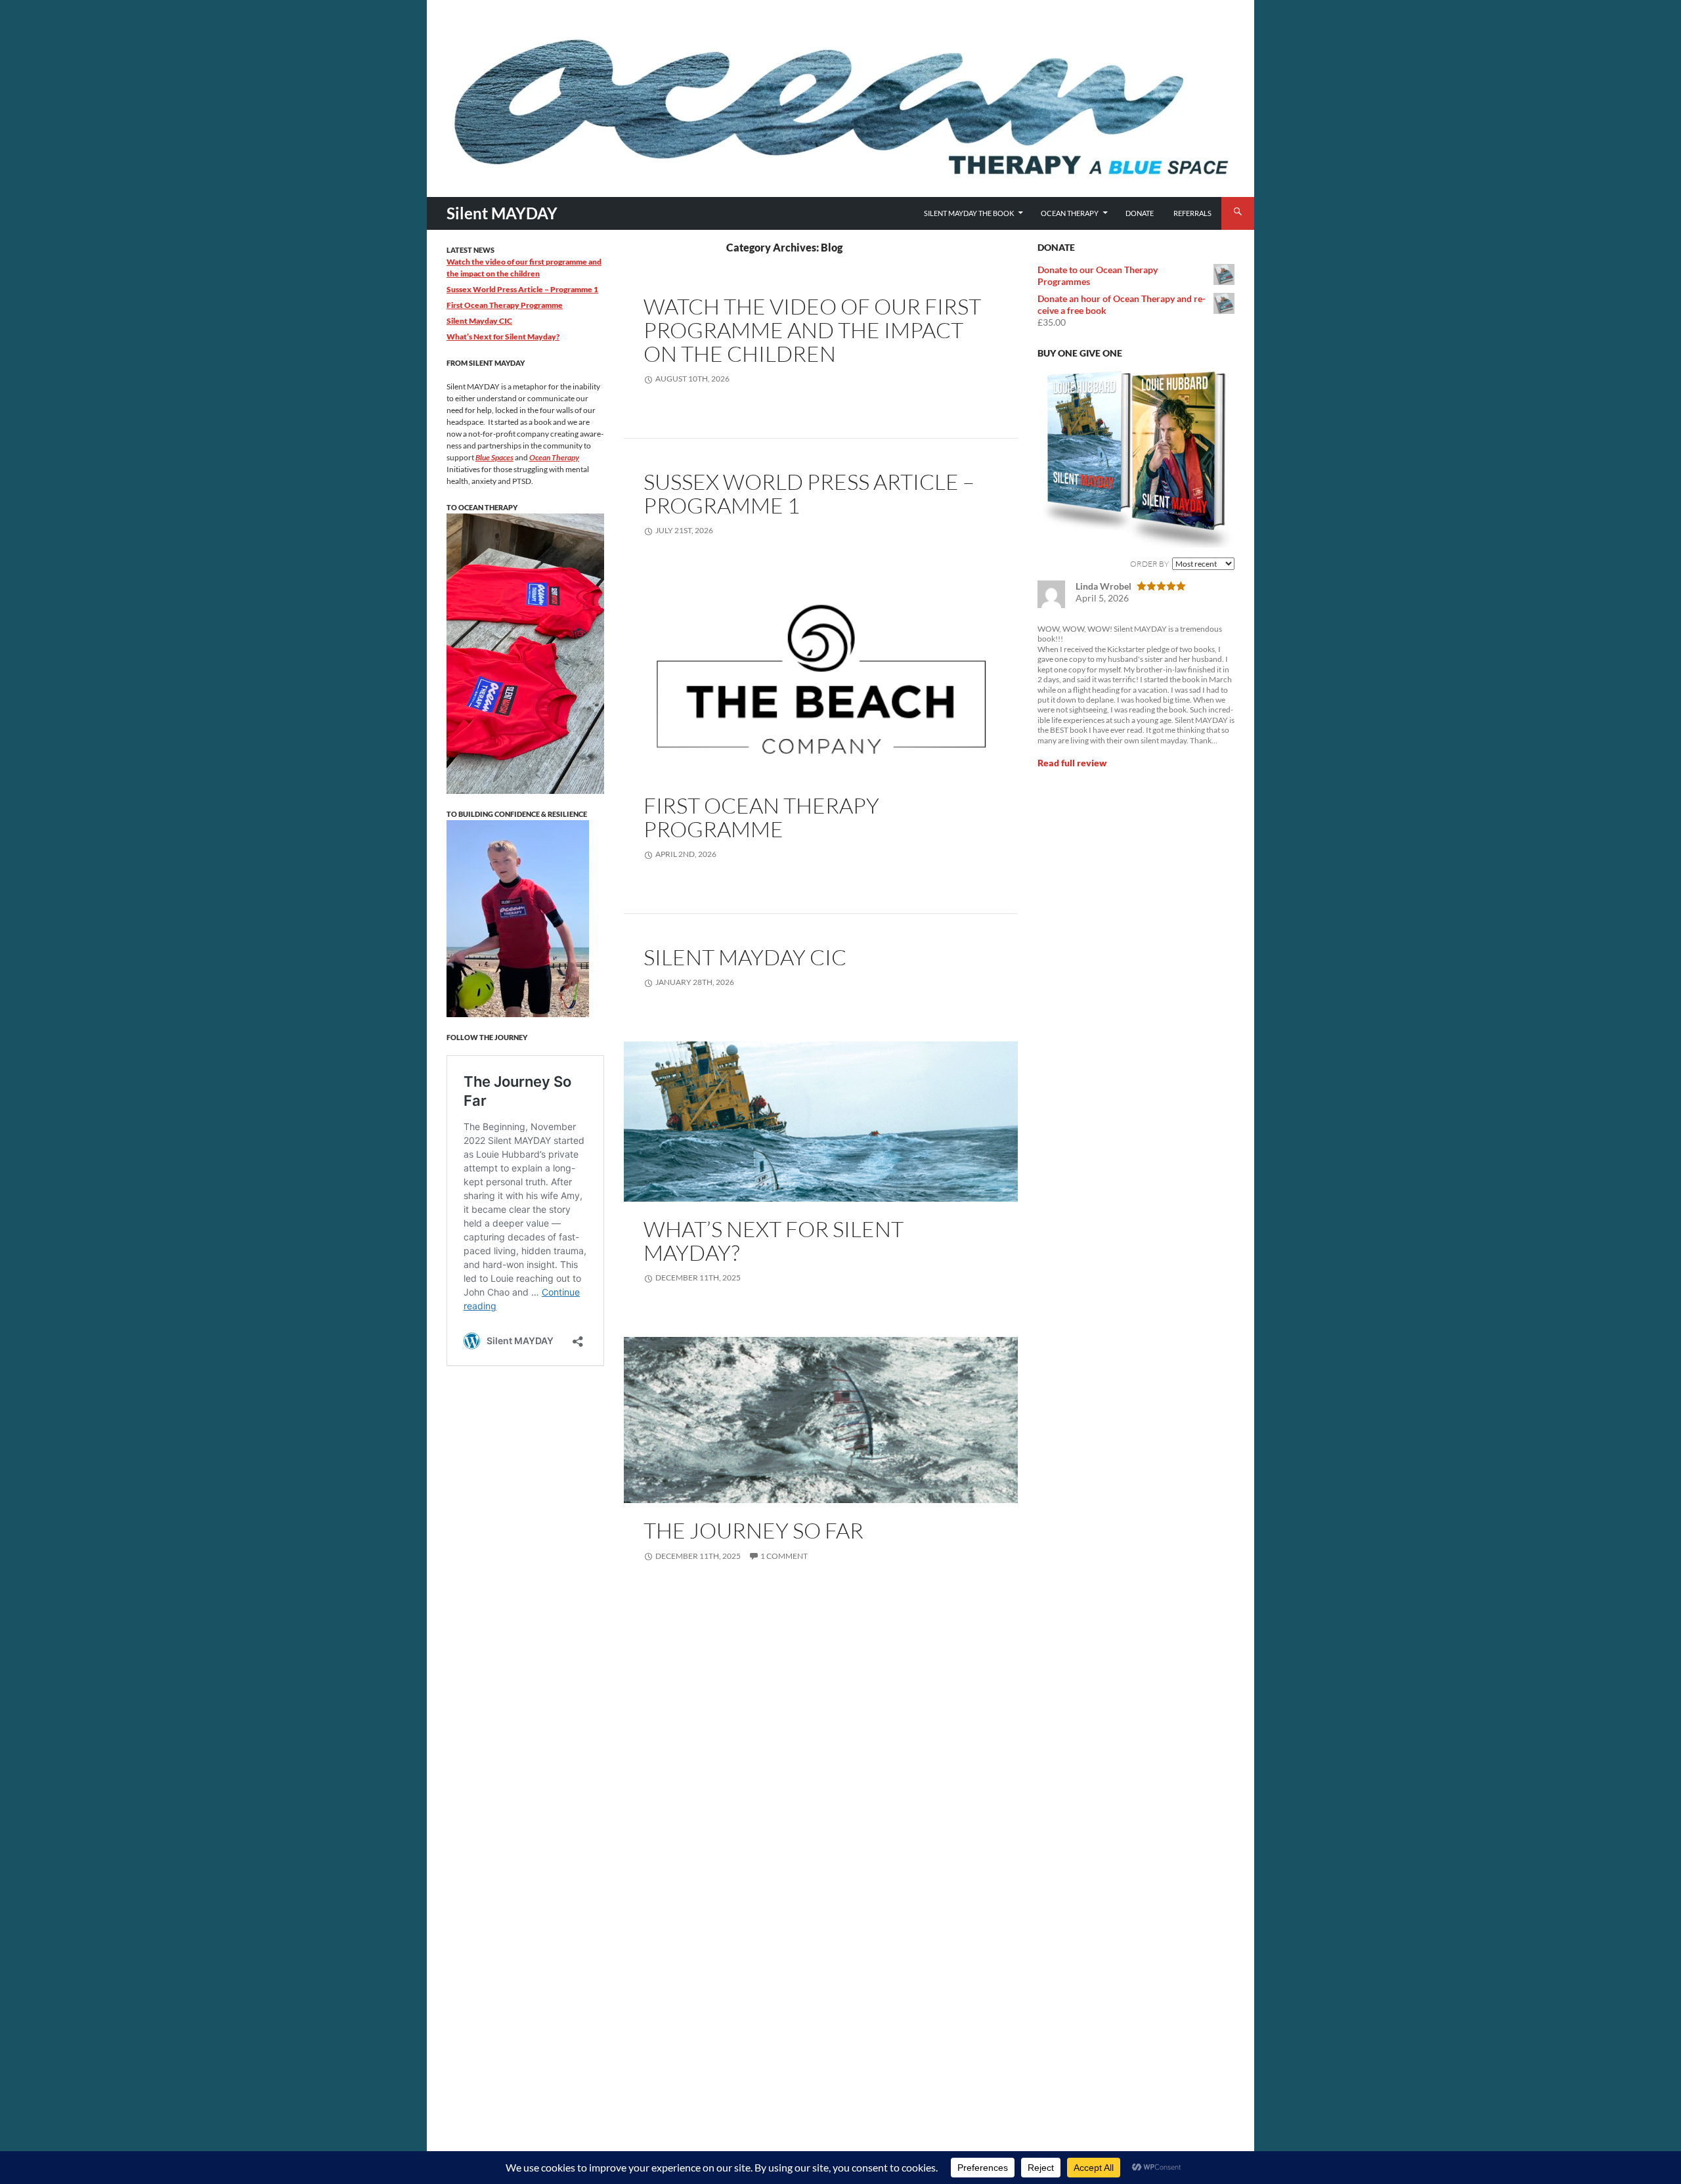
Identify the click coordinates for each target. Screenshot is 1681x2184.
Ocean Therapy (1070, 213)
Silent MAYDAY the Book (969, 213)
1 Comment (784, 1556)
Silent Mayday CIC (745, 957)
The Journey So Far (753, 1530)
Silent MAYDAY (502, 213)
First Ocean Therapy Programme (761, 817)
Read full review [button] (1072, 763)
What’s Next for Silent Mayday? (774, 1241)
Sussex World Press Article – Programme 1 (809, 493)
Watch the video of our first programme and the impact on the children (812, 330)
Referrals (1192, 213)
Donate (1140, 213)
